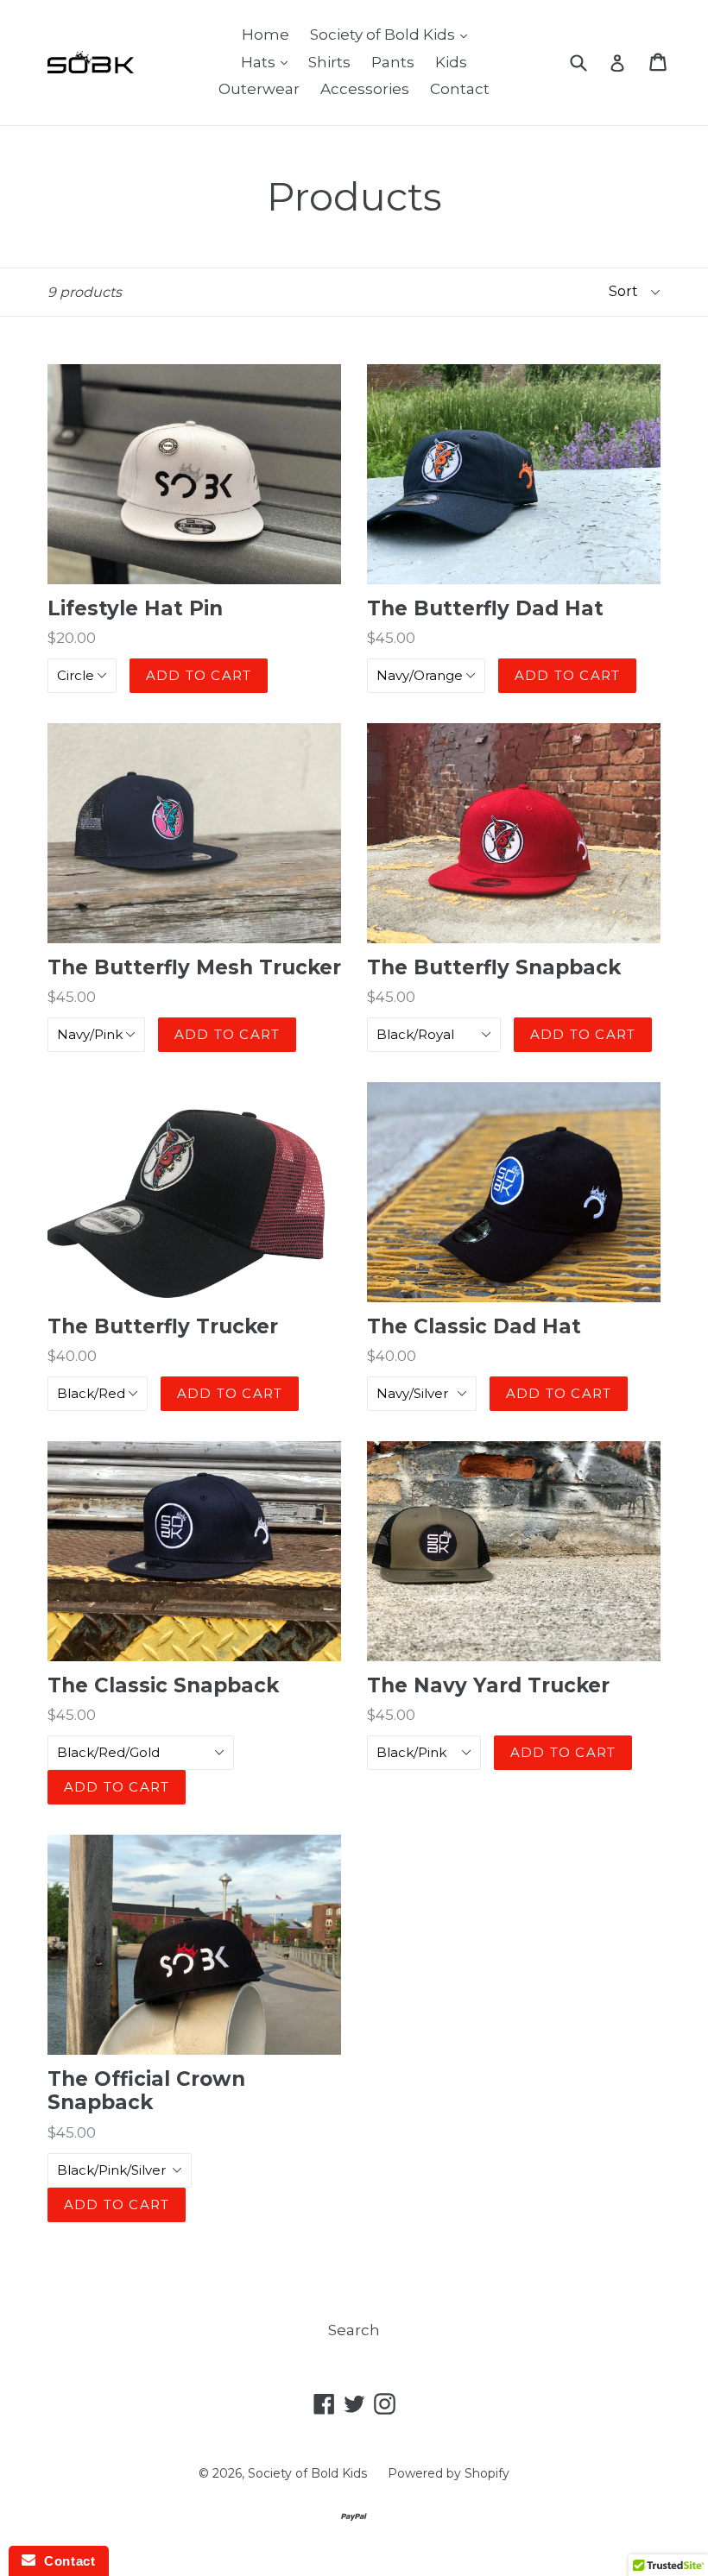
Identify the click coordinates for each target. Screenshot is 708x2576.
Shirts (329, 62)
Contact (460, 89)
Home (265, 35)
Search (354, 2330)
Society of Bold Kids (393, 34)
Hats (269, 62)
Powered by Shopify (449, 2473)
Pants (393, 62)
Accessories (365, 89)
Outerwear (259, 89)
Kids (451, 62)
